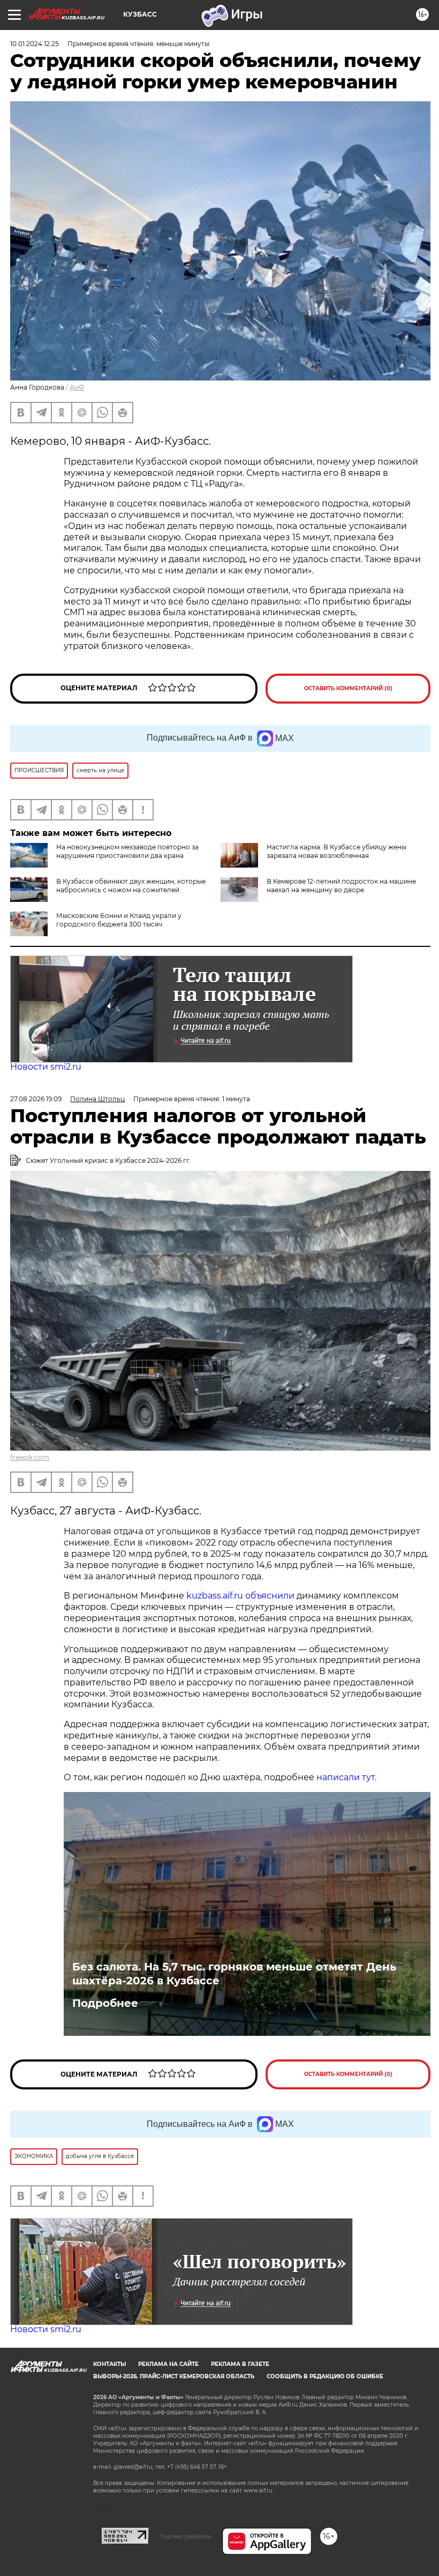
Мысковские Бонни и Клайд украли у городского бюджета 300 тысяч (119, 920)
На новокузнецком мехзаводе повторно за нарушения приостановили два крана (127, 851)
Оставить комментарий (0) (348, 688)
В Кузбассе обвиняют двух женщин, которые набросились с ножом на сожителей (131, 886)
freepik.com (30, 1457)
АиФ (77, 387)
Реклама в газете (240, 2364)
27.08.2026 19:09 (36, 1099)
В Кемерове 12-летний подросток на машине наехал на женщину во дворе (341, 886)
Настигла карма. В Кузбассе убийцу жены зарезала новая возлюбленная (336, 851)
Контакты (109, 2364)
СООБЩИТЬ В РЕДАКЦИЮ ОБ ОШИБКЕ (325, 2376)
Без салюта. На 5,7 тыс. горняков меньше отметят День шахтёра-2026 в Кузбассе (234, 1974)
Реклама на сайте (168, 2364)
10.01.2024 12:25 (35, 44)
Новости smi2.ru (46, 1067)
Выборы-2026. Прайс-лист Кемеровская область (174, 2376)
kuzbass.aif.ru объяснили (240, 1596)
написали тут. (346, 1777)
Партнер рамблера (186, 2536)
